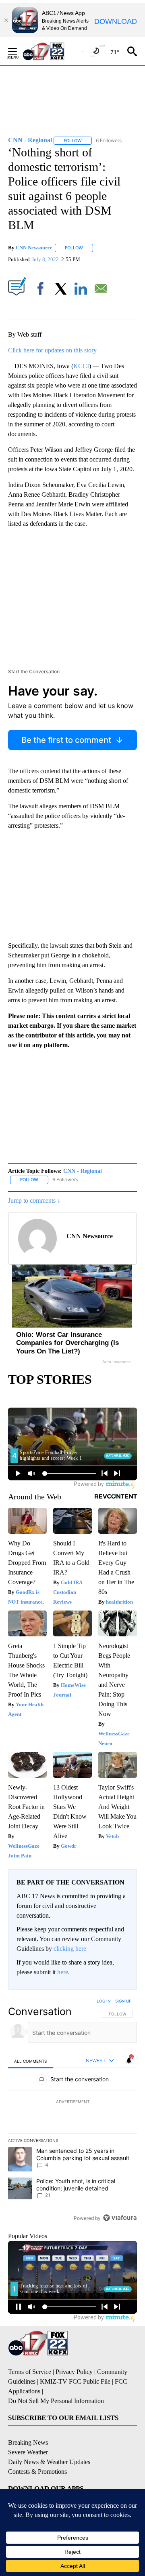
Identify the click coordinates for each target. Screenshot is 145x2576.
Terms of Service (30, 2372)
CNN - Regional (83, 1171)
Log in (104, 2001)
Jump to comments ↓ (34, 1201)
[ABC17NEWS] (53, 51)
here (63, 1972)
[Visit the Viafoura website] (120, 2218)
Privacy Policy (74, 2372)
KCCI (81, 366)
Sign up (123, 2001)
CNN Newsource (34, 248)
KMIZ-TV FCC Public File (75, 2381)
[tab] (31, 2061)
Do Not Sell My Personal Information (56, 2401)
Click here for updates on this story (52, 350)
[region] (72, 2111)
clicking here (70, 1949)
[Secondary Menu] (19, 51)
